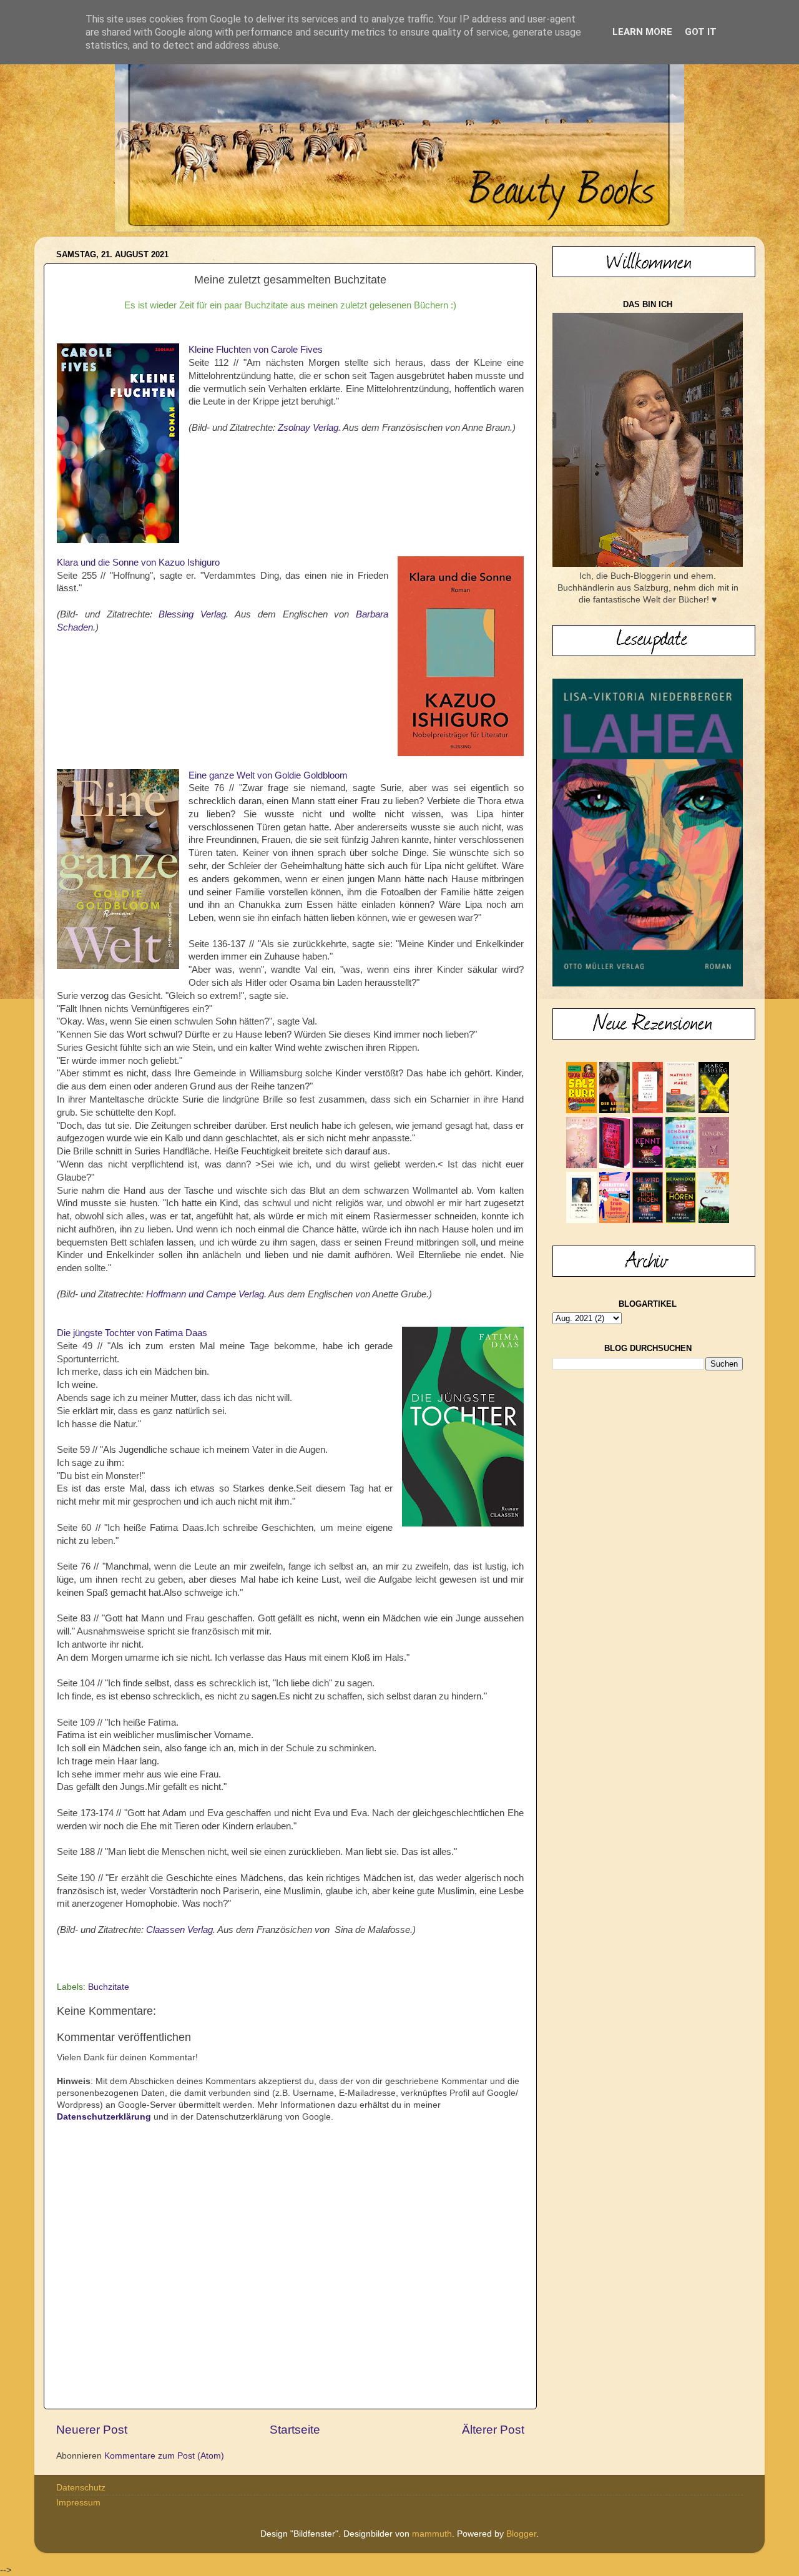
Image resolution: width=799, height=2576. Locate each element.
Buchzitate (109, 1987)
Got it (701, 32)
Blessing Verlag (192, 614)
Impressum (78, 2503)
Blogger (521, 2534)
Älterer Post (493, 2430)
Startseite (295, 2430)
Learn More (642, 32)
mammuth (432, 2534)
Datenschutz (81, 2488)
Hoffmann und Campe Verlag (205, 1294)
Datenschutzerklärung (104, 2117)
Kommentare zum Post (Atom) (164, 2456)
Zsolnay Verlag (308, 428)
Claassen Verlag (179, 1930)
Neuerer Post (92, 2430)
